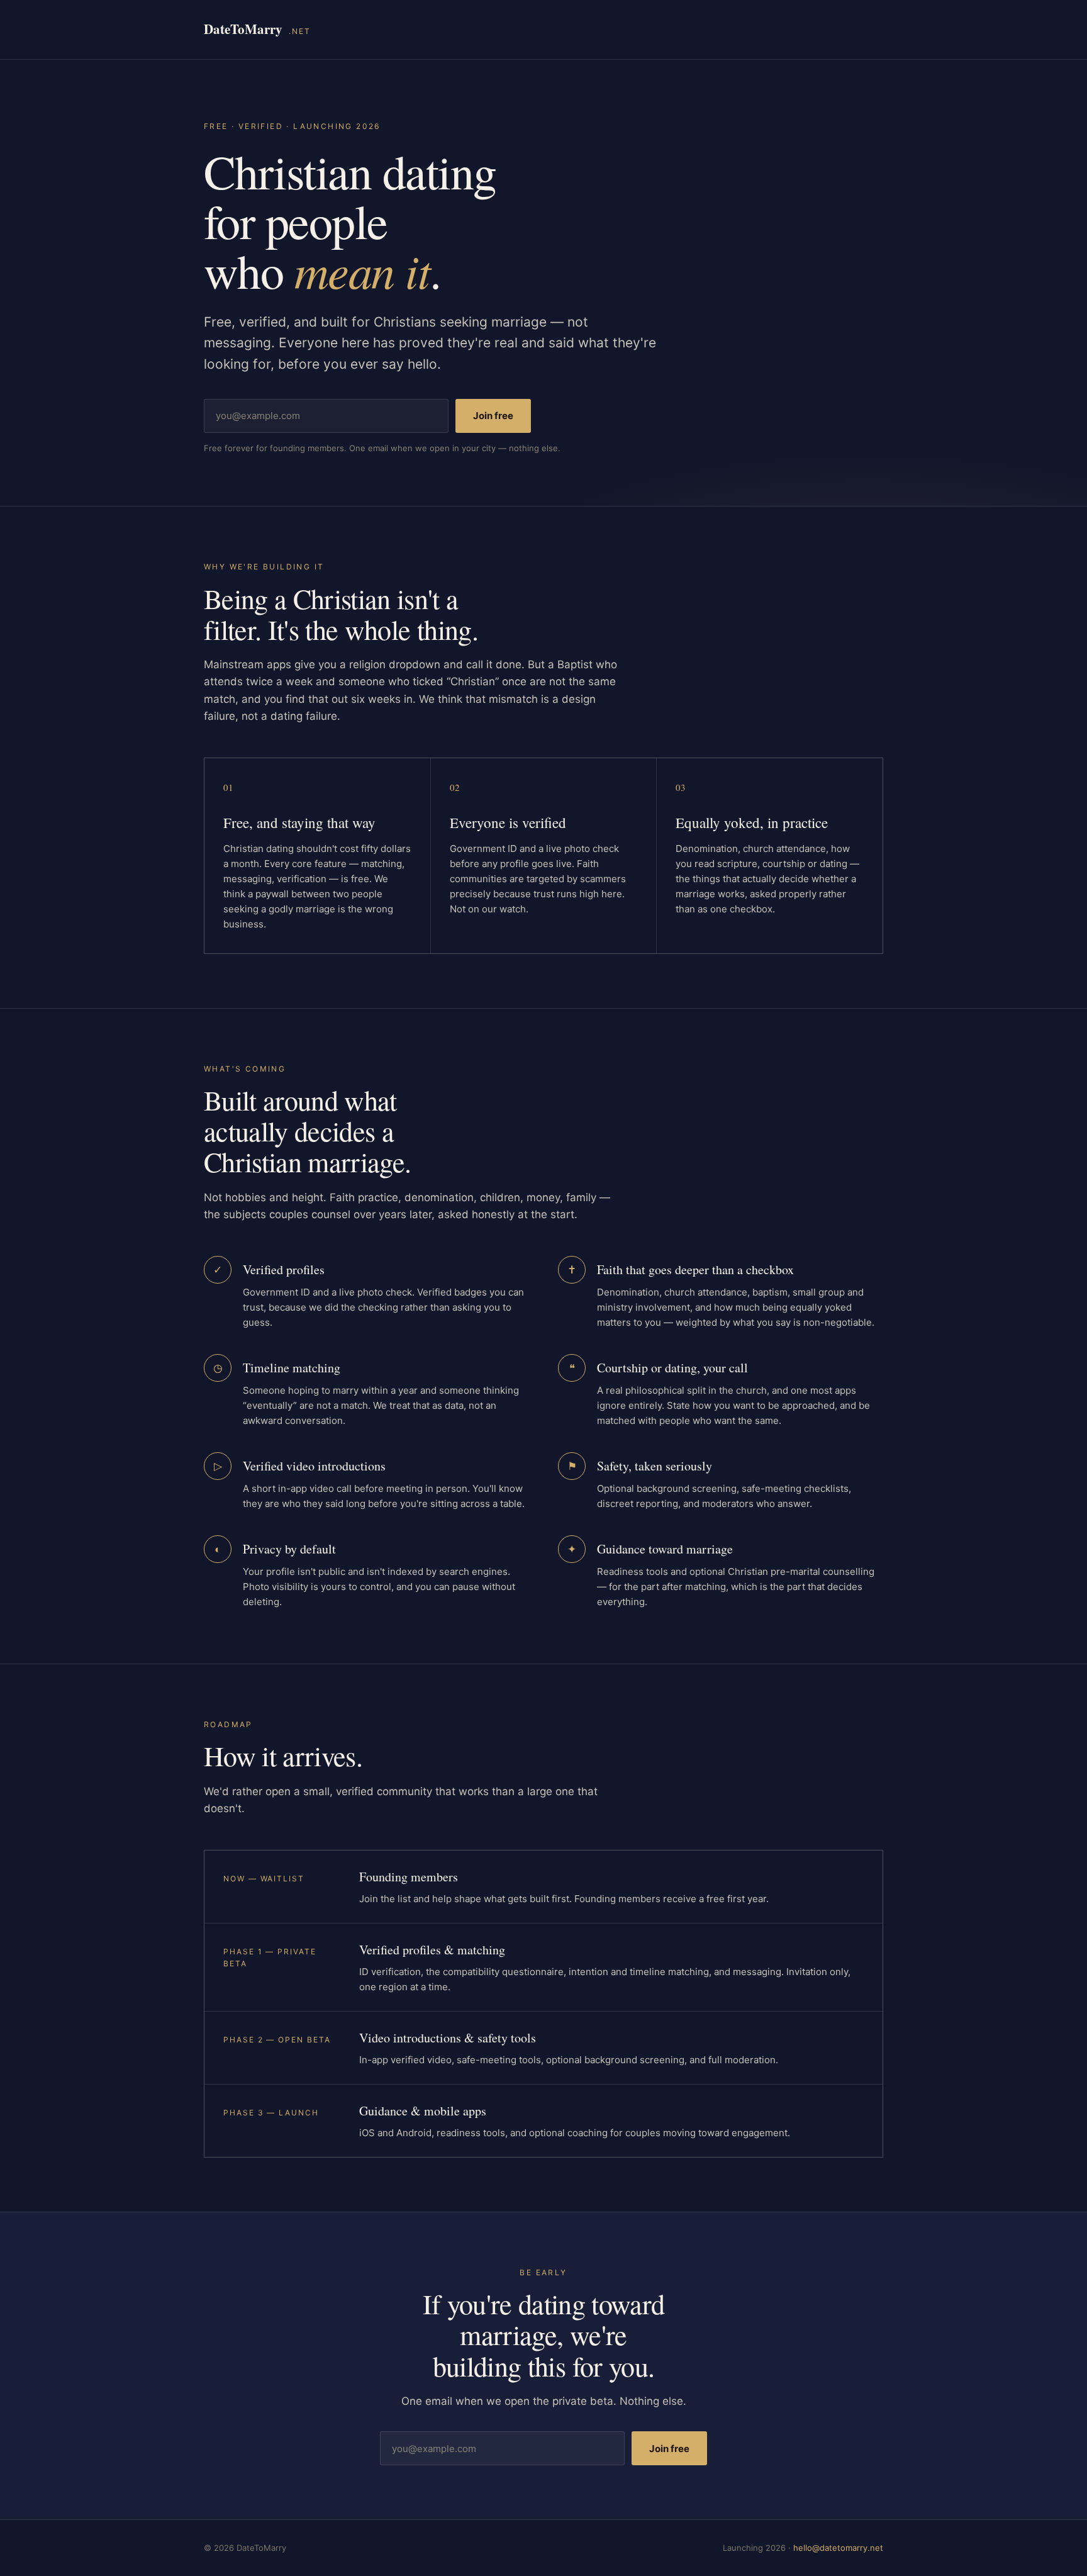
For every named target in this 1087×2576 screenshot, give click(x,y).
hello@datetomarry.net (838, 2548)
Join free (493, 416)
